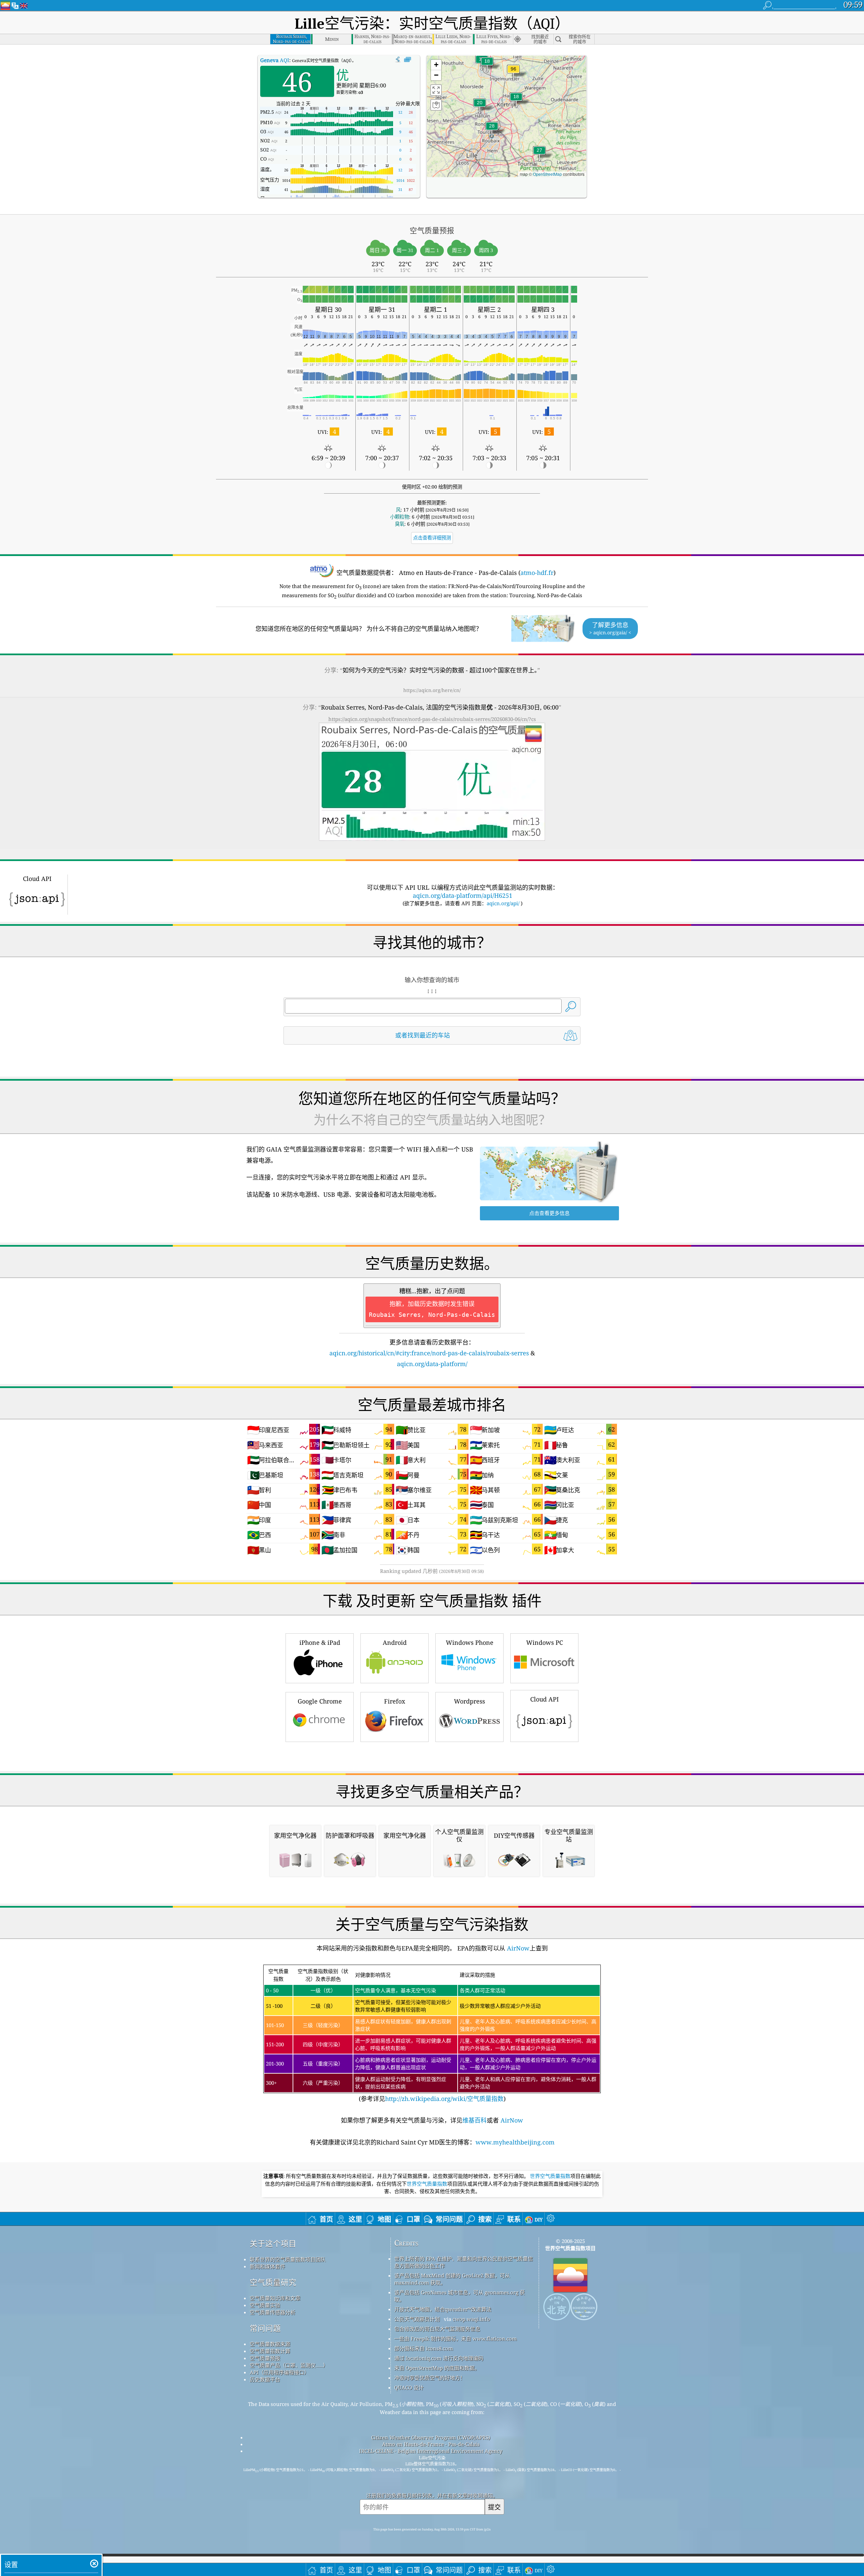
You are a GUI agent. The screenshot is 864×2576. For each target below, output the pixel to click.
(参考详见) (431, 2035)
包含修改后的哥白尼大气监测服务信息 (437, 2329)
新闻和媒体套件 (267, 2266)
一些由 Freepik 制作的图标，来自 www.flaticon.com (455, 2338)
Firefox (395, 1701)
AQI (275, 60)
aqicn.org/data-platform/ (432, 1364)
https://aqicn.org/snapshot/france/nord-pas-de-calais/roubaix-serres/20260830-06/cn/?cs (432, 719)
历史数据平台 (265, 2379)
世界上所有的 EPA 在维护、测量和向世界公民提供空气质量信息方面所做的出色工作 (464, 2262)
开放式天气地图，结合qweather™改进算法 (443, 2309)
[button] (513, 73)
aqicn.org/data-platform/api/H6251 (463, 895)
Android (395, 1642)
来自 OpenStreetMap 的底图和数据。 (437, 2368)
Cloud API (545, 1699)
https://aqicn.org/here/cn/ (432, 690)
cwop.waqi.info (471, 2319)
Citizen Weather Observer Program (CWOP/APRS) (431, 2437)
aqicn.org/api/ (503, 903)
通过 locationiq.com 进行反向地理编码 (439, 2358)
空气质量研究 (273, 2282)
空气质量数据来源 (270, 2344)
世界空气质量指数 (550, 2176)
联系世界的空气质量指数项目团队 (288, 2259)
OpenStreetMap (547, 174)
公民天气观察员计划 (417, 2319)
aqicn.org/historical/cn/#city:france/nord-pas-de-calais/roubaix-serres (429, 1353)
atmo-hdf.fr (537, 573)
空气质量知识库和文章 (275, 2298)
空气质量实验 (265, 2305)
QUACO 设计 (409, 2387)
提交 (494, 2507)
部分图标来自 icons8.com (424, 2348)
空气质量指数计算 (270, 2351)
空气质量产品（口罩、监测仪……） (289, 2365)
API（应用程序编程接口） (279, 2372)
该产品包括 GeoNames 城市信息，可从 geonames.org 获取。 (460, 2296)
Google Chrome (320, 1701)
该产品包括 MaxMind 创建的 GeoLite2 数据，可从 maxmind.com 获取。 (452, 2279)
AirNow (517, 1948)
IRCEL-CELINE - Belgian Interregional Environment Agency (431, 2451)
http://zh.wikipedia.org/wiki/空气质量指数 (444, 2099)
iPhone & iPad (320, 1642)
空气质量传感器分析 (273, 2312)
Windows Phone (470, 1642)
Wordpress (469, 1701)
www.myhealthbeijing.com (515, 2142)
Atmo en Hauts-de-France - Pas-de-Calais (431, 2444)
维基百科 (475, 2120)
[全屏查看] (408, 60)
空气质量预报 (265, 2358)
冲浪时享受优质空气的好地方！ (430, 2378)
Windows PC (545, 1642)
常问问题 (265, 2328)
